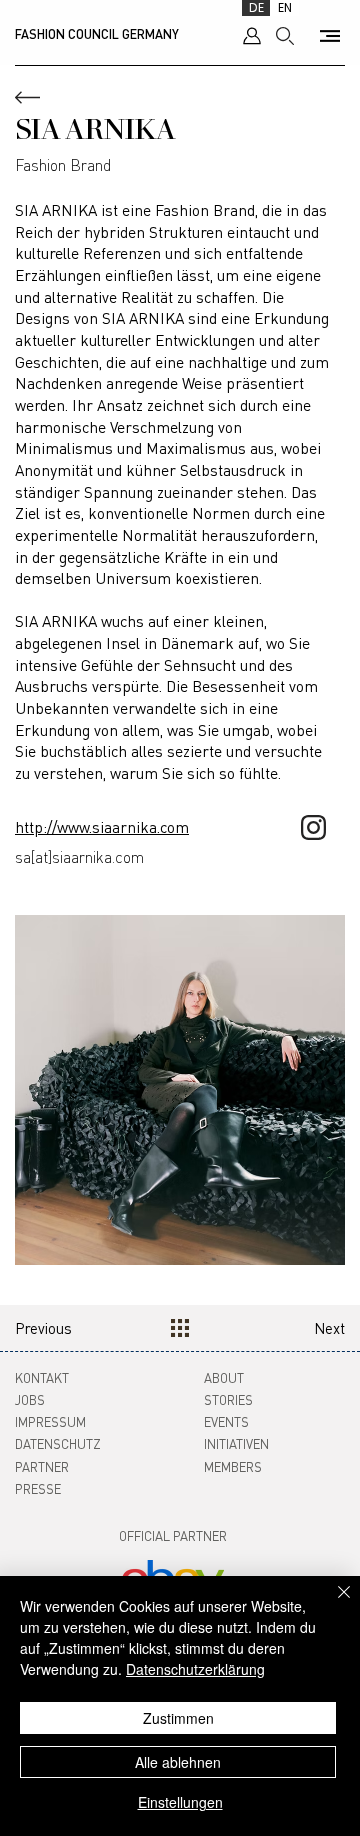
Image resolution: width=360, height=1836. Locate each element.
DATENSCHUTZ (58, 1443)
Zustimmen (178, 1718)
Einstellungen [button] (180, 1802)
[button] (330, 36)
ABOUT (224, 1377)
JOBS (30, 1399)
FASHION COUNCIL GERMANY (97, 34)
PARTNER (42, 1466)
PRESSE (38, 1488)
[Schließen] (332, 1604)
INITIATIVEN (236, 1443)
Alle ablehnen (178, 1762)
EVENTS (226, 1421)
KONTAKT (42, 1377)
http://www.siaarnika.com (102, 827)
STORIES (228, 1399)
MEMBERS (233, 1466)
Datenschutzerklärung (195, 1669)
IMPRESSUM (50, 1421)
